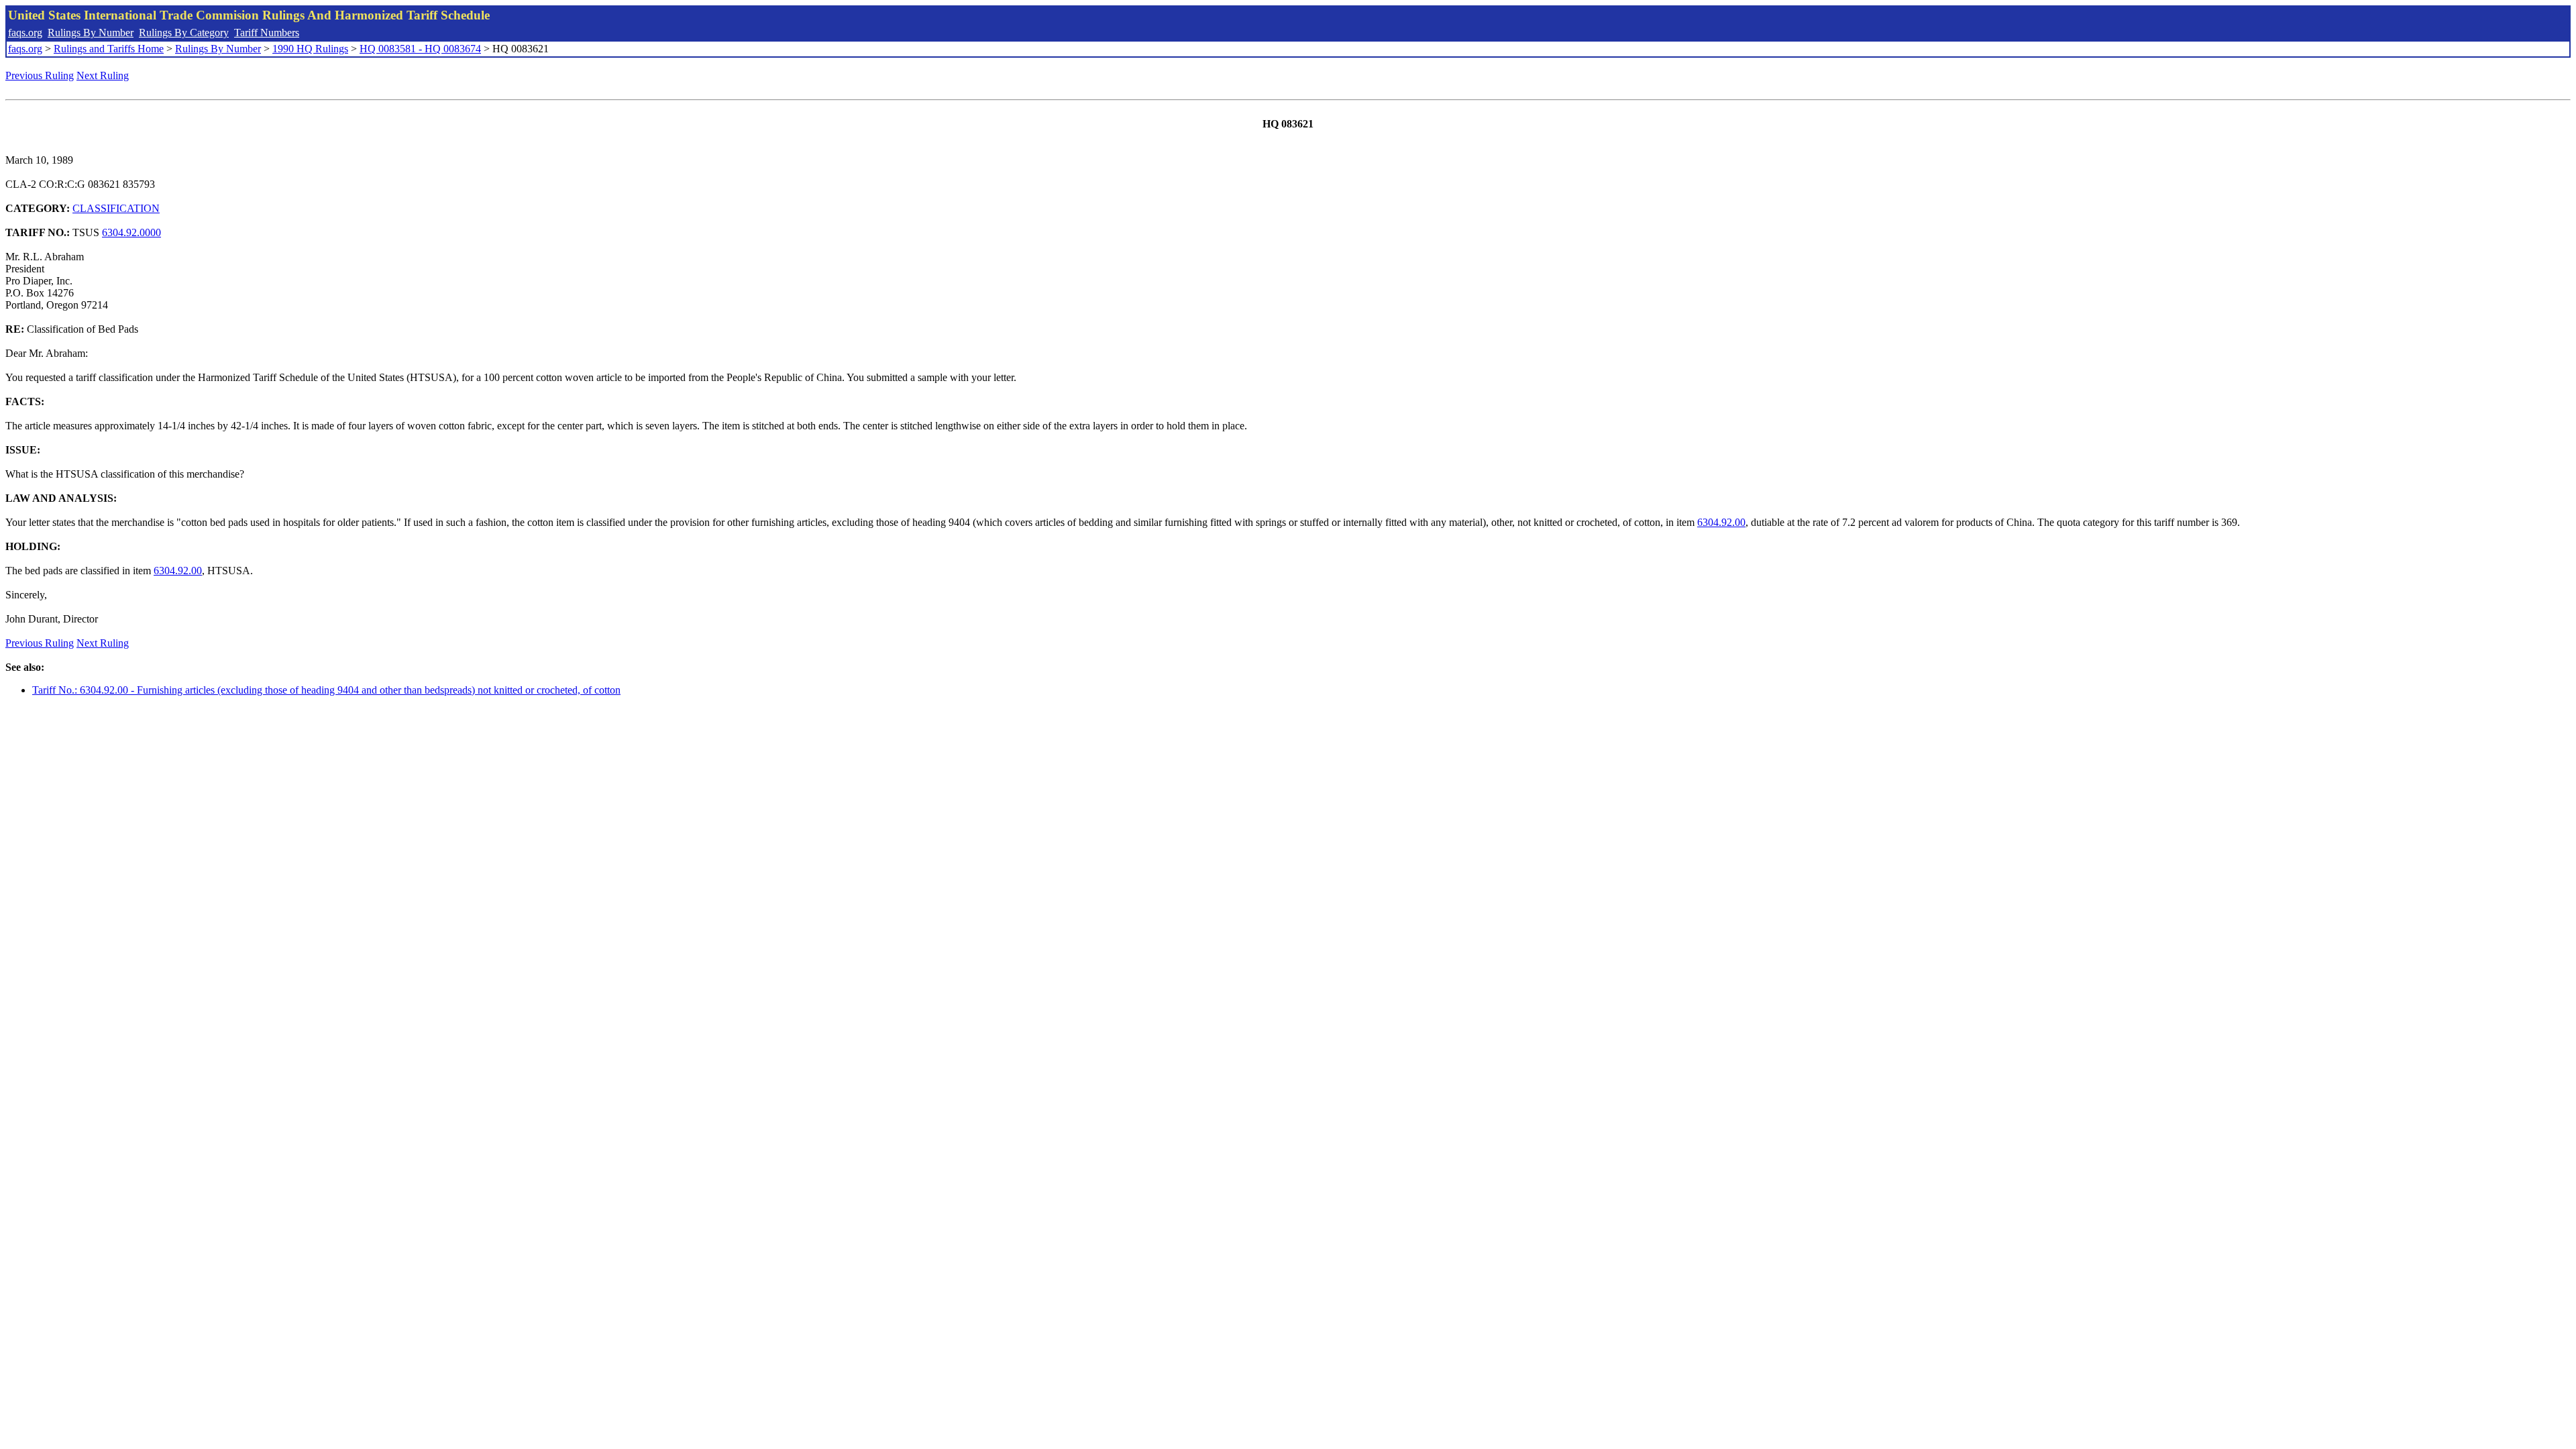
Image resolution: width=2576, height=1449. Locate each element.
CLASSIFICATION (116, 208)
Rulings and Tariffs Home (109, 49)
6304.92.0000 (131, 232)
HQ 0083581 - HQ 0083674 (420, 49)
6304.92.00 (1721, 522)
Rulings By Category (184, 33)
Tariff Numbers (267, 33)
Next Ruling (103, 75)
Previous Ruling (40, 75)
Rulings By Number (91, 33)
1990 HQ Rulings (310, 49)
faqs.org (25, 33)
